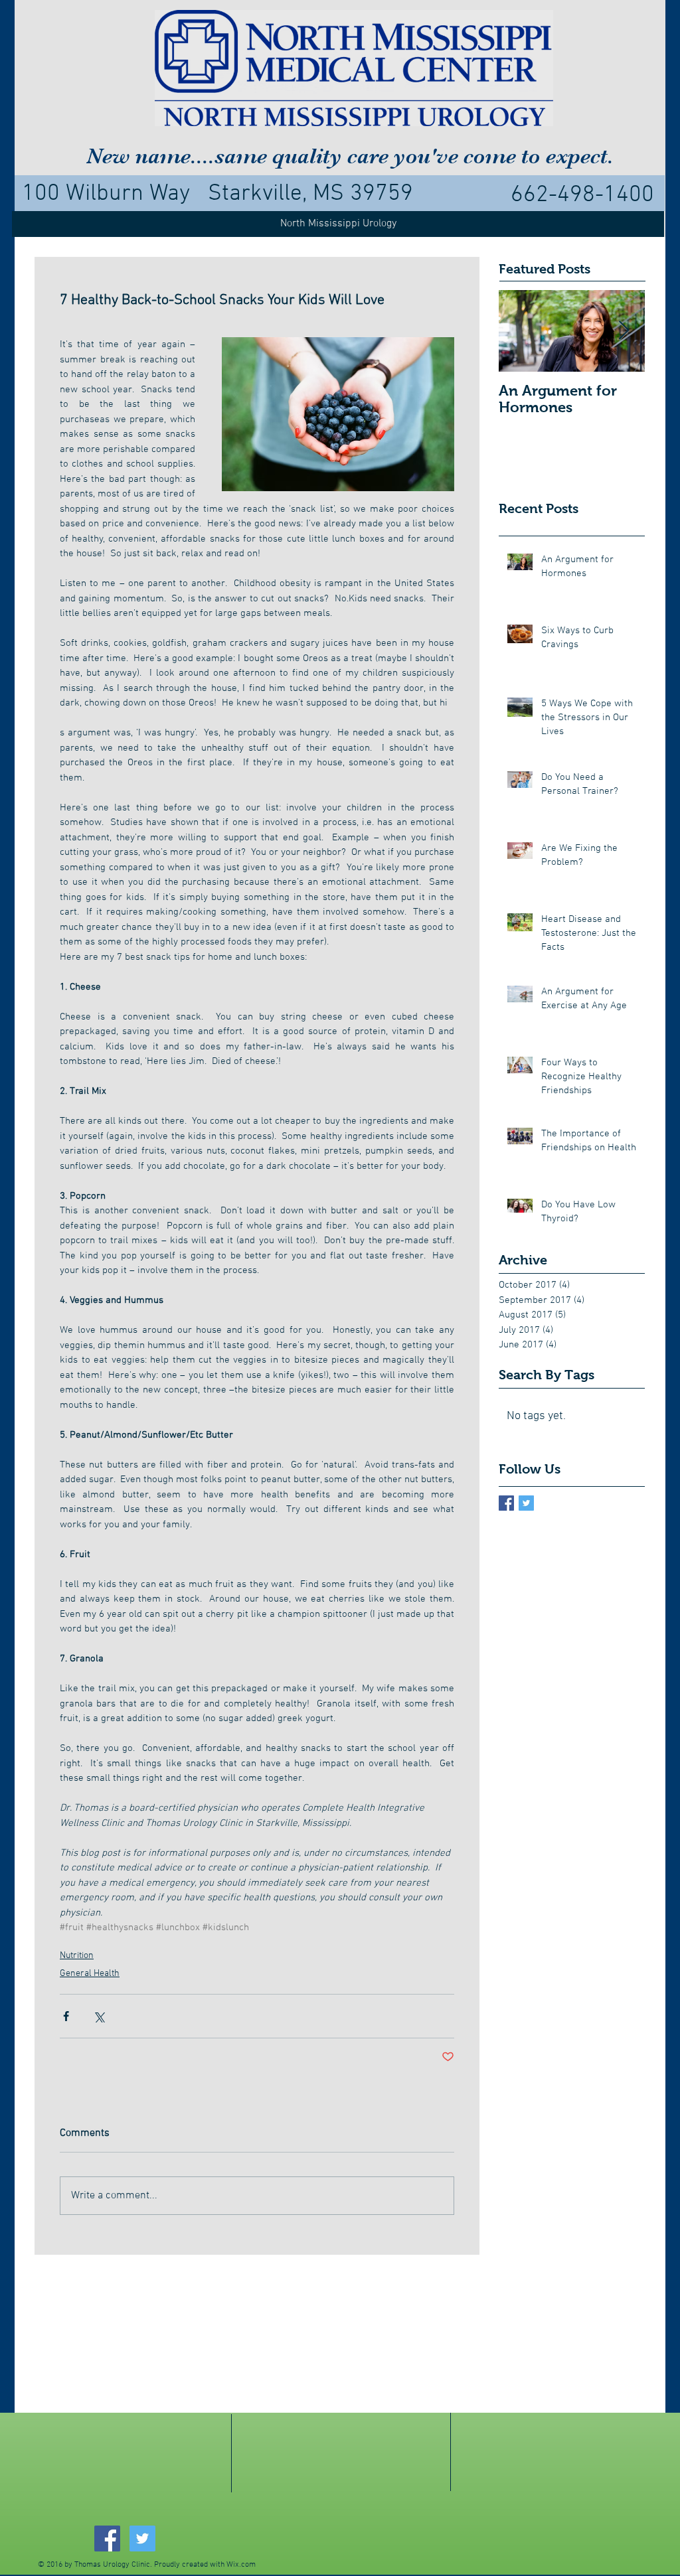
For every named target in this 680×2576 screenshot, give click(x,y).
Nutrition (77, 1956)
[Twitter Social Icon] (142, 2538)
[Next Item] (624, 331)
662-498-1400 (582, 195)
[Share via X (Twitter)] (99, 2016)
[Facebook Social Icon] (107, 2538)
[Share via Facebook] (66, 2016)
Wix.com (241, 2565)
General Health (90, 1974)
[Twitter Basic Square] (526, 1503)
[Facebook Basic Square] (506, 1503)
